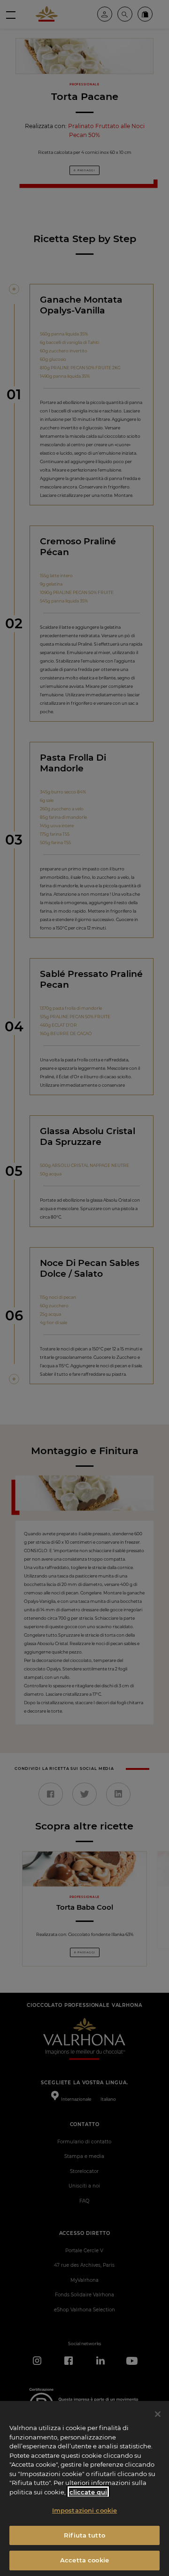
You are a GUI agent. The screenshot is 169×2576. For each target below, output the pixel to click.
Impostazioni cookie (84, 2510)
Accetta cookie (84, 2560)
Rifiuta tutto (84, 2535)
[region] (84, 2488)
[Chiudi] (158, 2414)
